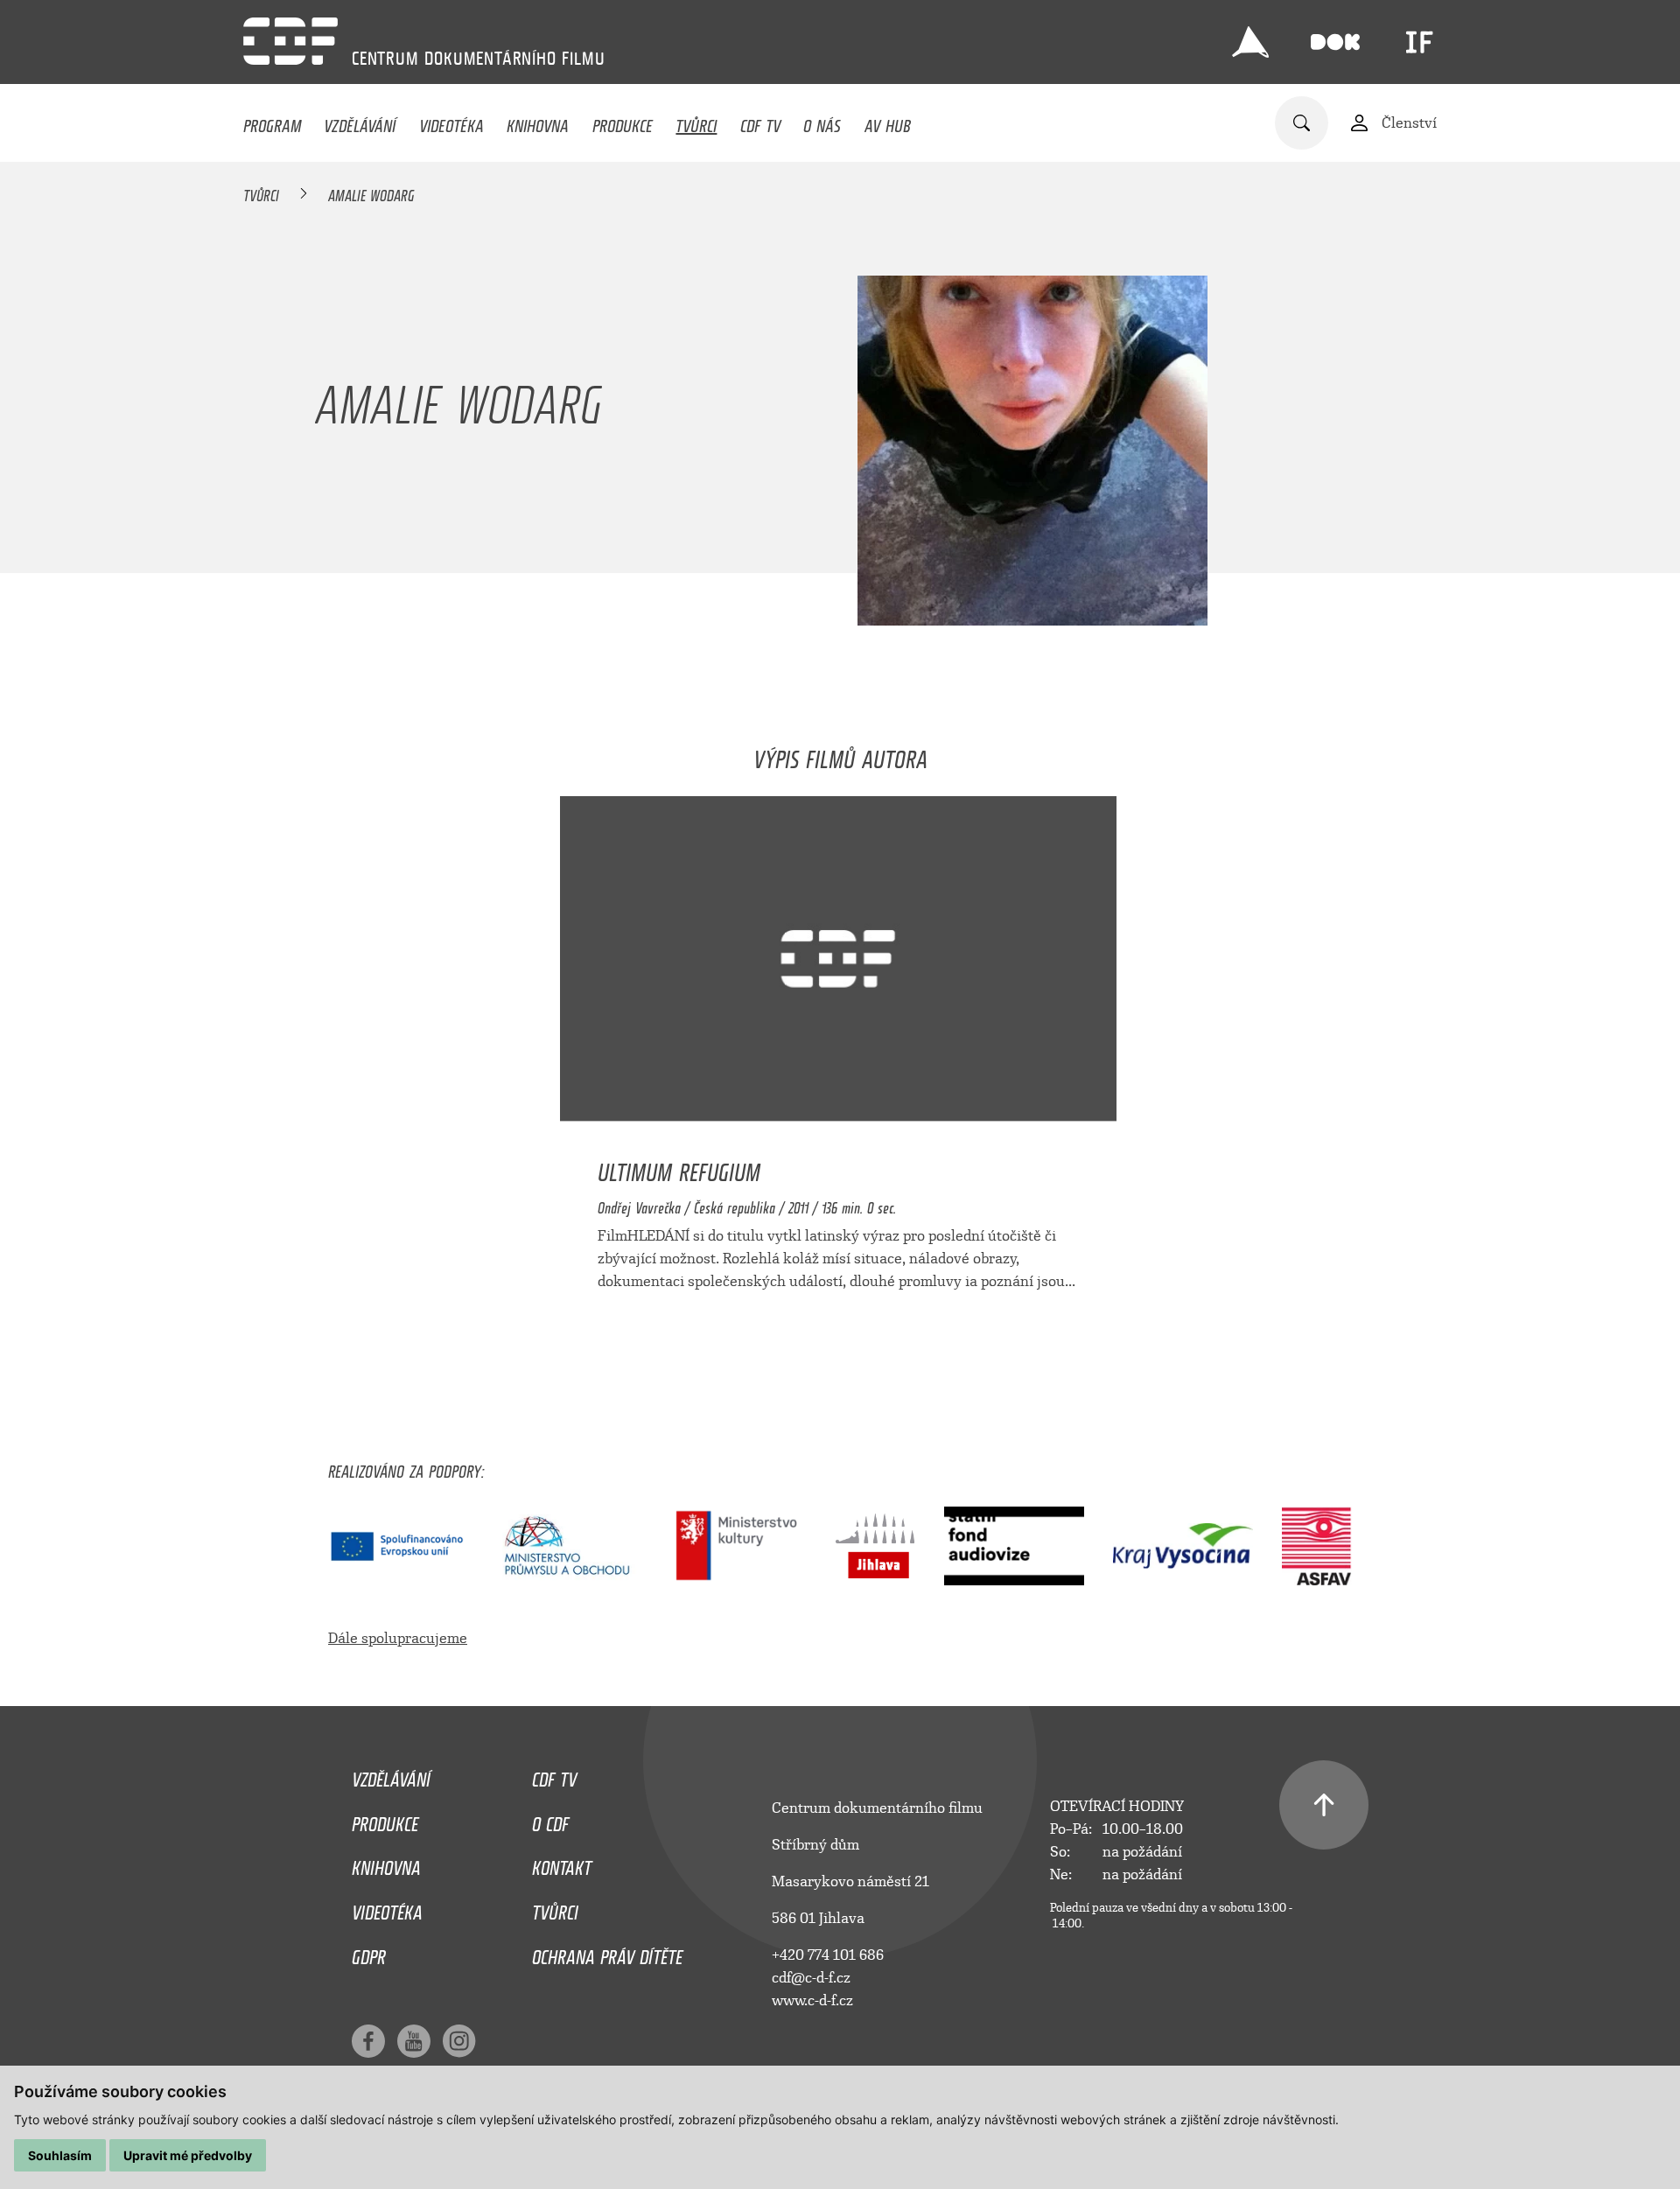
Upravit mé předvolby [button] (188, 2155)
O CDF (550, 1820)
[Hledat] (1302, 123)
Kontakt (562, 1864)
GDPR (369, 1953)
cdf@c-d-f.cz (811, 1978)
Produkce (623, 122)
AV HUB (888, 122)
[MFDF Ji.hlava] (1250, 42)
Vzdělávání (360, 122)
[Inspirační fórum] (1419, 42)
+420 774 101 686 (828, 1955)
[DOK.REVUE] (1335, 42)
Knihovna (538, 122)
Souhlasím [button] (60, 2155)
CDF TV (760, 122)
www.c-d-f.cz (812, 2000)
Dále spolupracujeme (398, 1638)
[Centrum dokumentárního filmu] (290, 41)
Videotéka (451, 122)
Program (272, 122)
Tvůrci (696, 122)
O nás (822, 122)
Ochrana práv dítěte (607, 1953)
